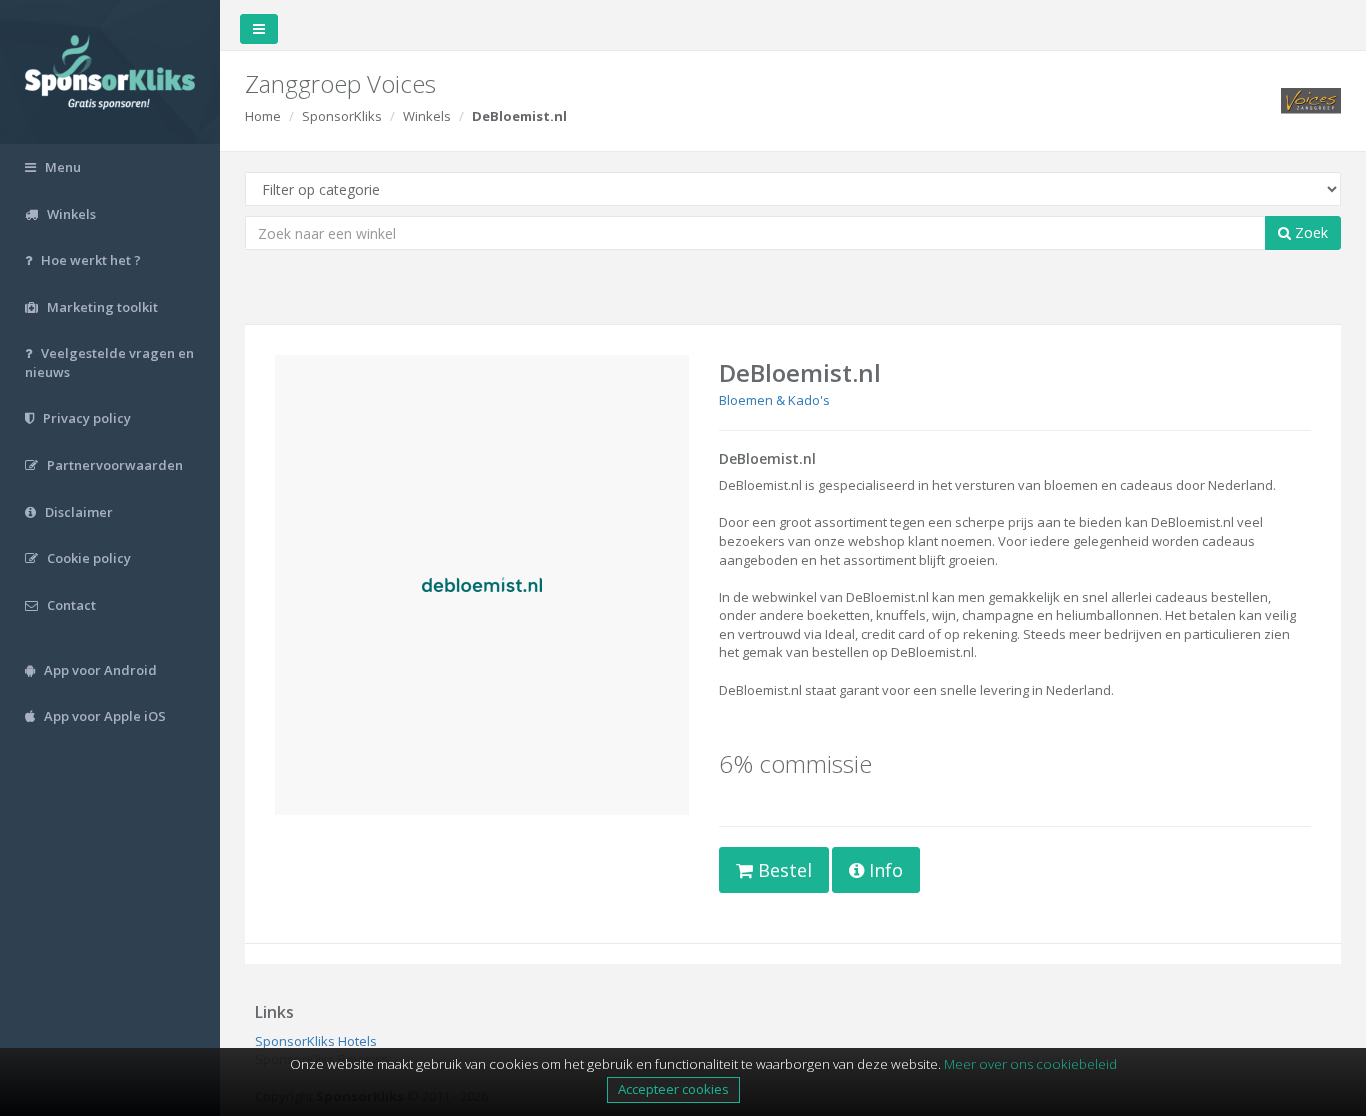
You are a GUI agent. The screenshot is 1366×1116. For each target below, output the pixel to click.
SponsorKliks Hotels (316, 1041)
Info (883, 870)
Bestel (782, 870)
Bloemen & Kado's (774, 400)
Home (263, 116)
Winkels (427, 116)
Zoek (1309, 232)
